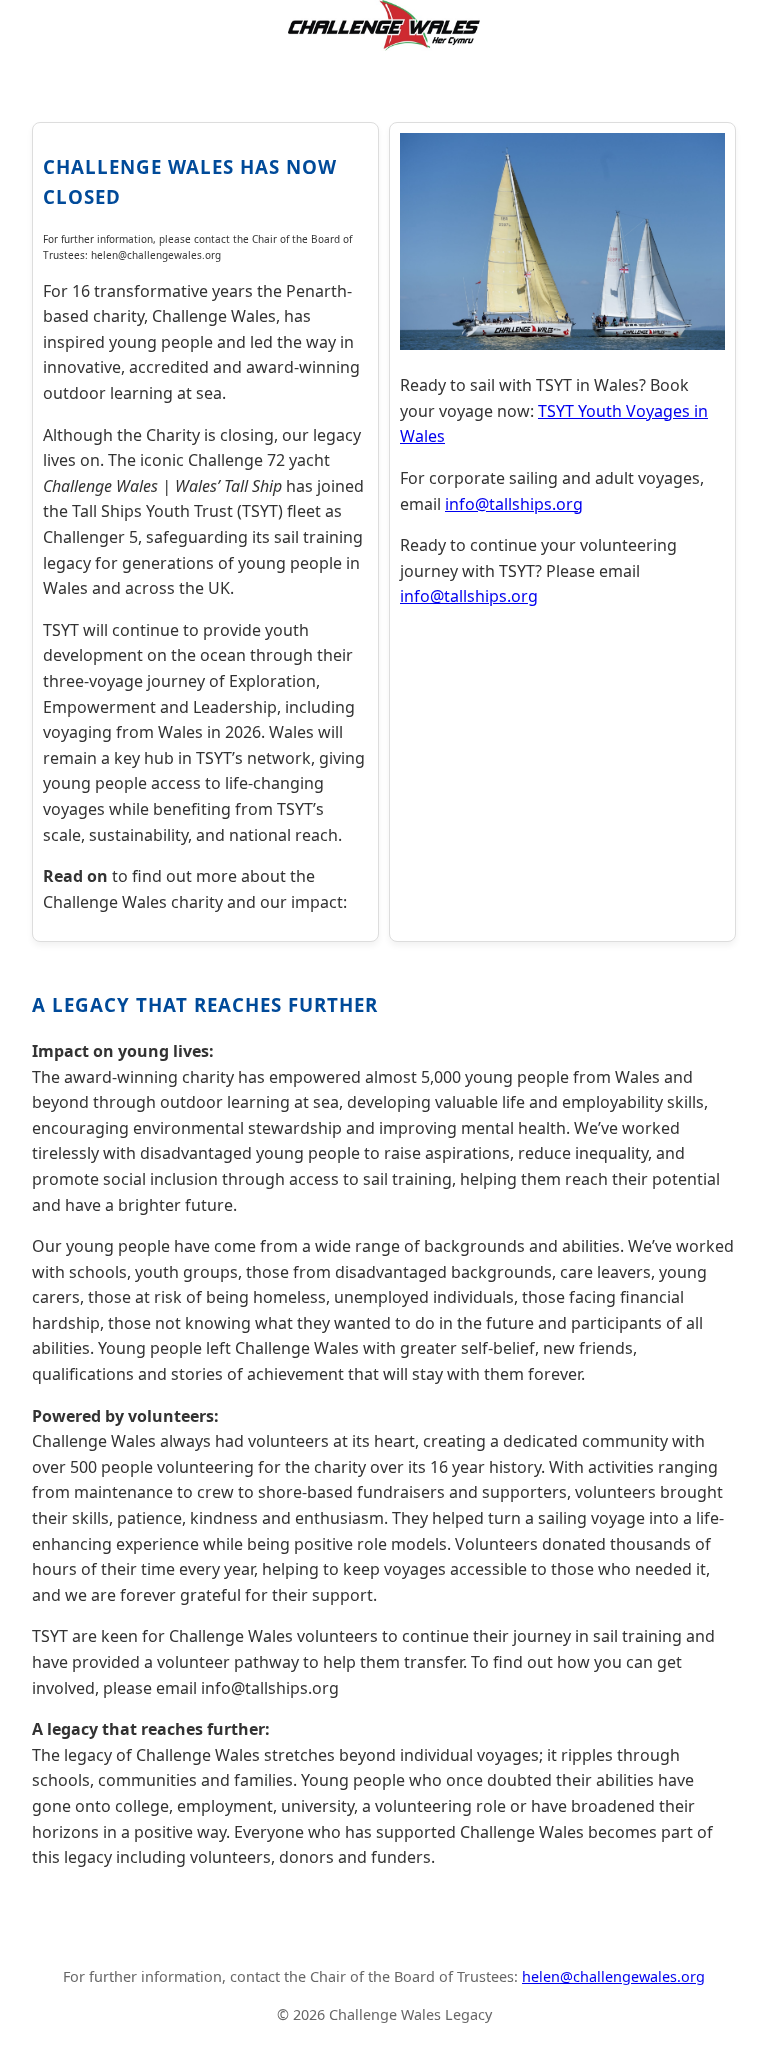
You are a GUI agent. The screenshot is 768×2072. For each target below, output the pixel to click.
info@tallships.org (514, 504)
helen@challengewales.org (613, 1976)
